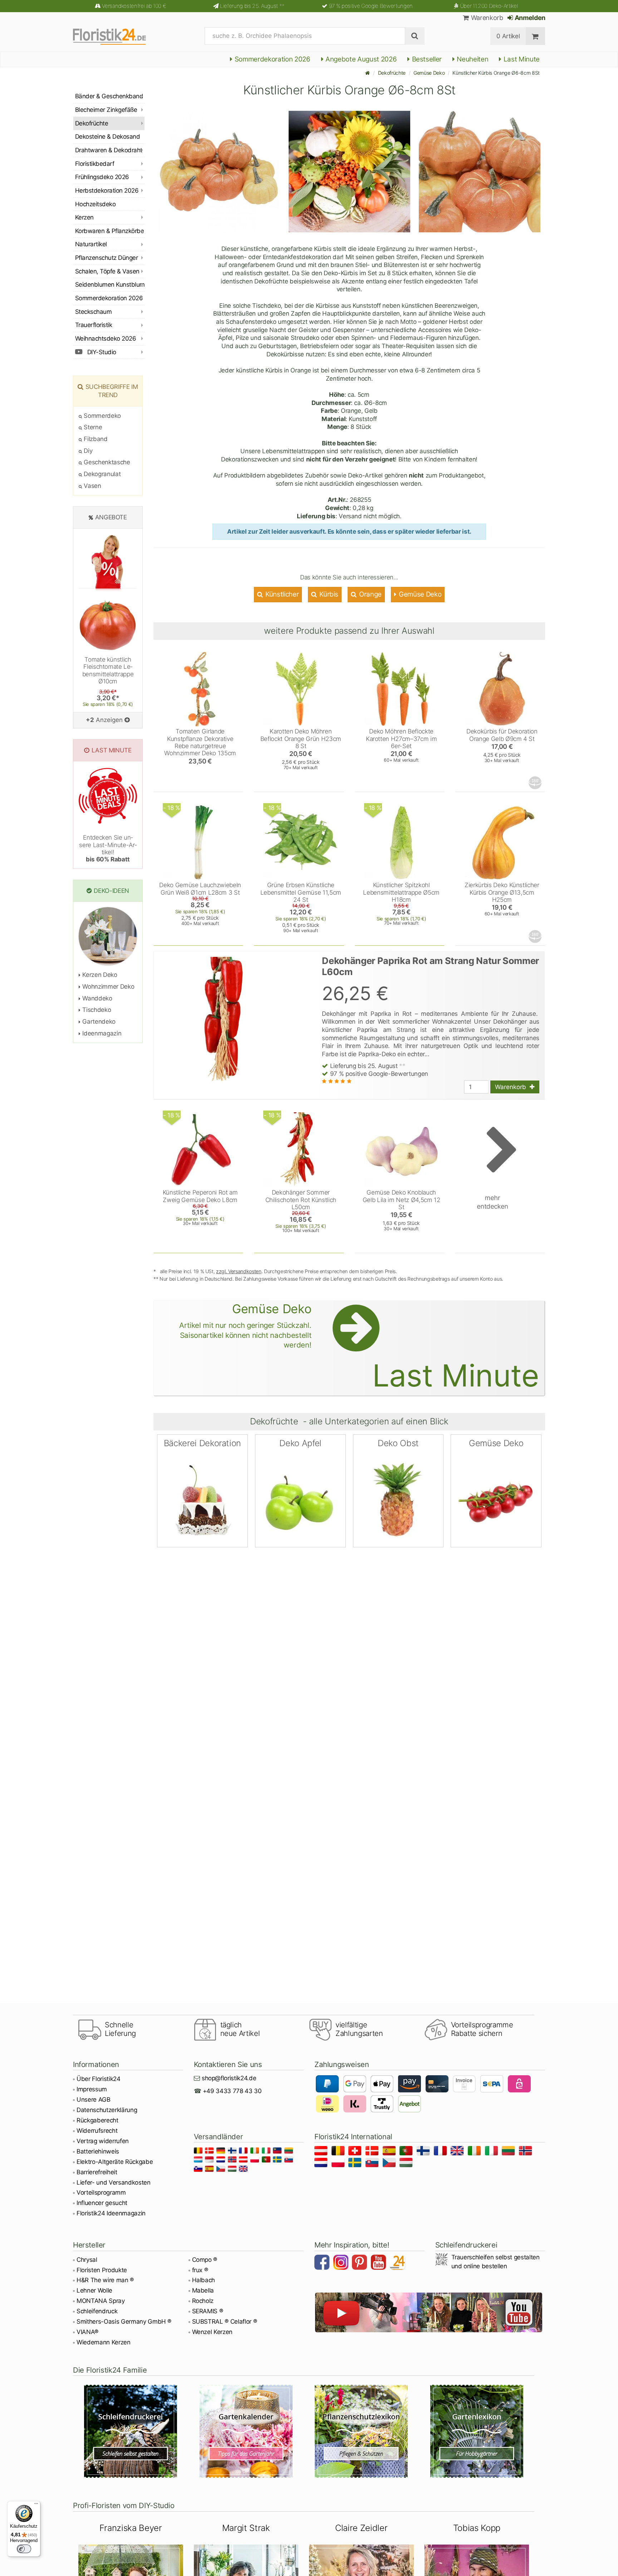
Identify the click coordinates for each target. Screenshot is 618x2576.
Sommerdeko (102, 416)
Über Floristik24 (99, 2079)
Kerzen (84, 217)
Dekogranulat (101, 474)
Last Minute (521, 59)
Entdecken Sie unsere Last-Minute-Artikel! (108, 848)
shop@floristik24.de (229, 2078)
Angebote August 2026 (360, 59)
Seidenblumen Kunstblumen (110, 285)
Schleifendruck (97, 2311)
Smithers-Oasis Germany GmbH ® (124, 2322)
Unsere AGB (94, 2100)
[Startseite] (368, 73)
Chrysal (87, 2260)
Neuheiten (472, 59)
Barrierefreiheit (97, 2172)
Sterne (92, 427)
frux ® (200, 2270)
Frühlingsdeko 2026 (102, 177)
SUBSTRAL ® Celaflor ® (225, 2322)
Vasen (92, 486)
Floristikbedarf (95, 164)
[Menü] (36, 2505)
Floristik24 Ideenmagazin (111, 2213)
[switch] (24, 2549)
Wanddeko (97, 998)
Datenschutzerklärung (107, 2110)
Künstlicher (281, 594)
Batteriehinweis (98, 2151)
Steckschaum (93, 312)
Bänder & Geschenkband (109, 96)
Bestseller (426, 59)
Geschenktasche (106, 462)
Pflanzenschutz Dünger (106, 258)
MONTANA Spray (101, 2301)
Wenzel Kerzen (212, 2332)
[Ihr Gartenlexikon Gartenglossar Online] (477, 2431)
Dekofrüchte (392, 73)
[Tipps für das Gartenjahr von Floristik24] (246, 2431)
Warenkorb (486, 18)
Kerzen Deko (99, 975)
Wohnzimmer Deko (107, 987)
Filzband (95, 439)
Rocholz (203, 2301)
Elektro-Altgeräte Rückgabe (115, 2162)
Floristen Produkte (102, 2270)
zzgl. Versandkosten (239, 1271)
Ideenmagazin (101, 1033)
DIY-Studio (101, 352)
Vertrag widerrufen (103, 2141)
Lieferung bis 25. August (252, 6)
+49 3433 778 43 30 (232, 2091)
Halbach (204, 2280)
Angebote (111, 517)
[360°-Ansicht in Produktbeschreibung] (536, 783)
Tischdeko (96, 1010)
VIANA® (87, 2332)
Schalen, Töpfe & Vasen (107, 271)
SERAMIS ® (208, 2311)
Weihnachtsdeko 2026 (106, 338)
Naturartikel (91, 244)
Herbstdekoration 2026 (107, 191)
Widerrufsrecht (97, 2131)
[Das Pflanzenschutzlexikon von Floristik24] (361, 2431)
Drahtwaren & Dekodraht (109, 150)
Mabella (203, 2290)
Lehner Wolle (94, 2290)
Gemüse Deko (429, 73)
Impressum (92, 2089)
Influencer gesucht (102, 2203)
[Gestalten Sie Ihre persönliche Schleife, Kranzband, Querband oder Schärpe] (131, 2431)
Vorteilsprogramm (101, 2192)
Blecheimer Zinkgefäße (106, 110)
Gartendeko (98, 1022)
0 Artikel (508, 36)
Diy (87, 451)
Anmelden (529, 18)
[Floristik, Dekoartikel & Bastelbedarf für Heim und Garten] (116, 36)
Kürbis (328, 594)
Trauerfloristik (94, 325)
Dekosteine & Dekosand (107, 137)
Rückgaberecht (97, 2120)
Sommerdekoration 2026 (272, 59)
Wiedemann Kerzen (104, 2342)
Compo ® (205, 2260)
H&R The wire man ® (105, 2280)
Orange (370, 594)
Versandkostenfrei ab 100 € (134, 6)
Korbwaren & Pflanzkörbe (109, 231)
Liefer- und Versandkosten (114, 2182)
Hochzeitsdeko (95, 204)
